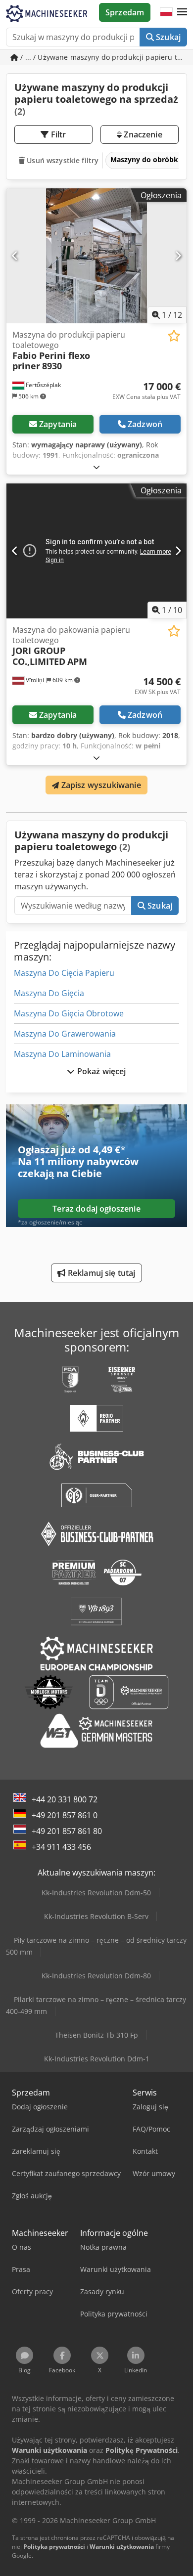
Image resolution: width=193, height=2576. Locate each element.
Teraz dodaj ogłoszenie (96, 1209)
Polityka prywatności (54, 2547)
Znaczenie (142, 134)
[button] (182, 12)
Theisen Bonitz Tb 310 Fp (96, 2035)
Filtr (58, 134)
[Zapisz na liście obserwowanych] (174, 336)
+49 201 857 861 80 (67, 1831)
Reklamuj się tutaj (101, 1273)
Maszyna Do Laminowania (62, 1054)
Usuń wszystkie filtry (62, 160)
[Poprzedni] (15, 256)
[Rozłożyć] (96, 467)
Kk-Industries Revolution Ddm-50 (96, 1893)
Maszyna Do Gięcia (49, 993)
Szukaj (167, 37)
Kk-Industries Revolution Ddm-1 (97, 2059)
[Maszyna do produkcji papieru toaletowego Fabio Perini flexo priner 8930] (96, 256)
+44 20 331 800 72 (65, 1799)
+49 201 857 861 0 (65, 1815)
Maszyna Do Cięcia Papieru (64, 973)
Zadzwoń (145, 424)
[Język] (166, 12)
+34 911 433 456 (61, 1847)
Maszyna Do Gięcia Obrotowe (69, 1013)
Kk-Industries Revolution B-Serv (96, 1916)
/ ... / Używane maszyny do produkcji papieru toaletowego (103, 57)
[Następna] (178, 256)
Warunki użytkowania (122, 2547)
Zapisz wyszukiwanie (100, 785)
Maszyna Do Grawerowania (65, 1034)
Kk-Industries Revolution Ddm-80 (96, 1976)
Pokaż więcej (101, 1071)
